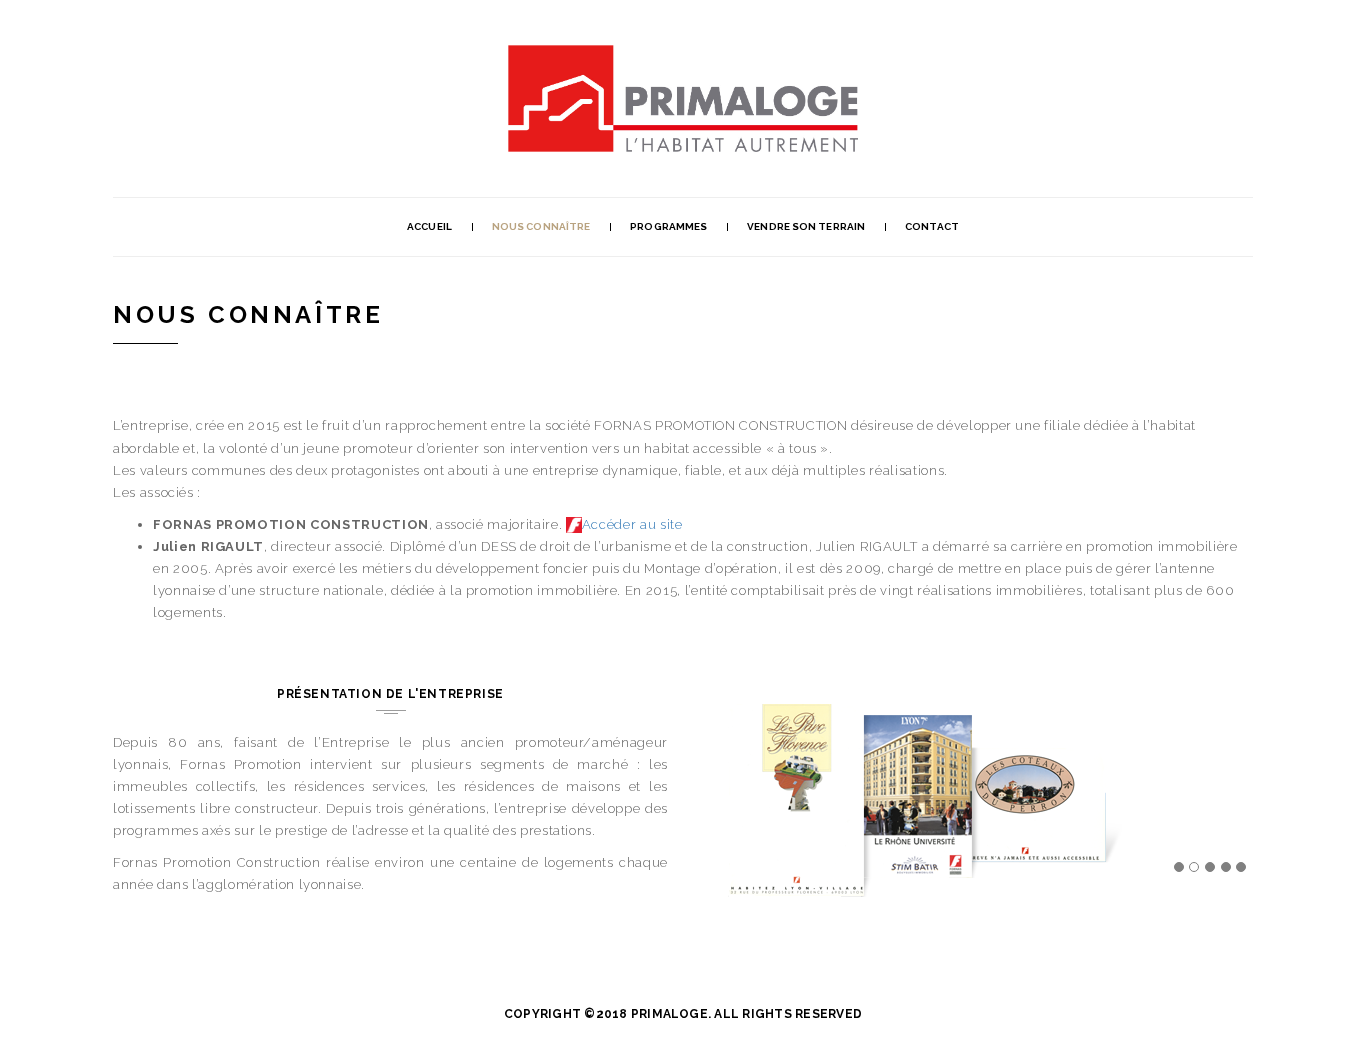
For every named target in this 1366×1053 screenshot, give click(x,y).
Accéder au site (632, 524)
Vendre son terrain (806, 226)
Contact (932, 226)
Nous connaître (541, 226)
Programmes (668, 226)
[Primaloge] (683, 55)
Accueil (429, 226)
